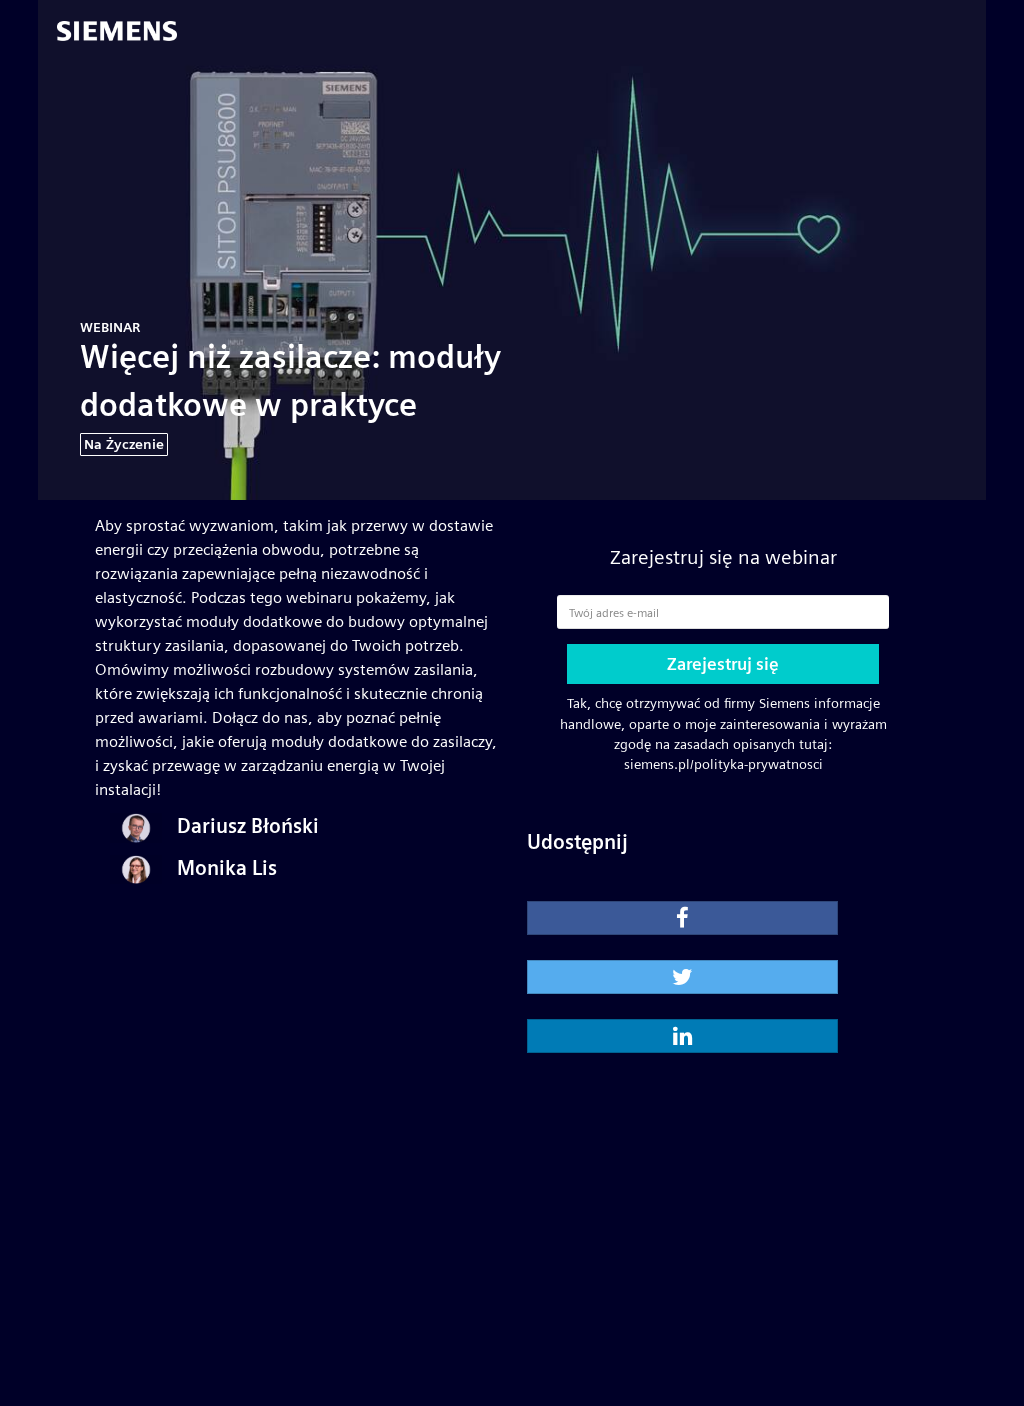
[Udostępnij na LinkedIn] (682, 1036)
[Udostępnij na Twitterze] (682, 977)
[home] (128, 32)
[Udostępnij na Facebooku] (682, 918)
